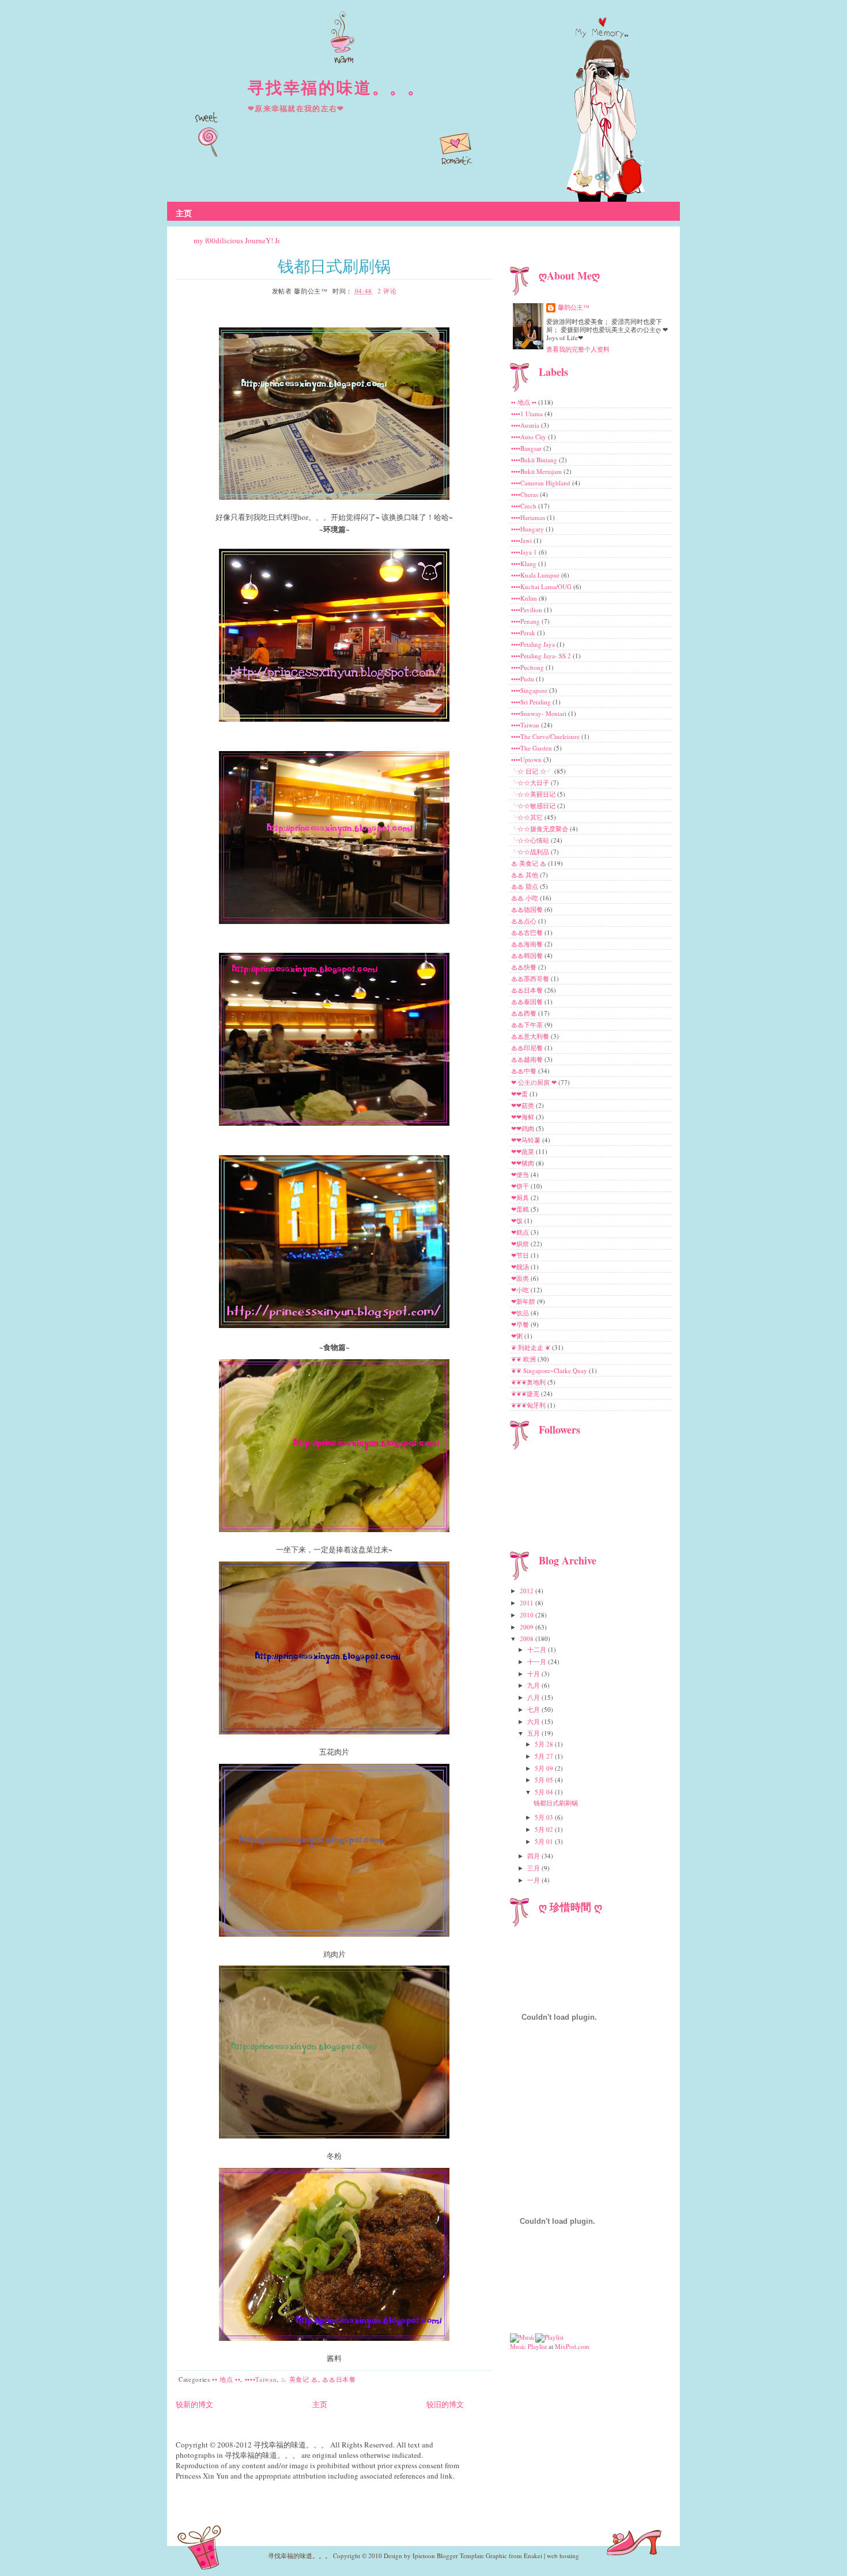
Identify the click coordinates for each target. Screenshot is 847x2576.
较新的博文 (194, 2404)
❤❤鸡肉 (523, 1128)
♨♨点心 (525, 921)
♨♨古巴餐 (528, 932)
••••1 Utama (528, 414)
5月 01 (545, 1841)
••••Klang (525, 563)
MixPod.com (572, 2346)
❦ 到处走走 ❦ (532, 1347)
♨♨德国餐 (528, 909)
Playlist (537, 2346)
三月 (534, 1868)
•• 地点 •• (226, 2379)
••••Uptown (527, 759)
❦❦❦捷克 (526, 1393)
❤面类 (521, 1278)
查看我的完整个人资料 (578, 349)
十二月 (538, 1649)
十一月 (538, 1662)
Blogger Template (460, 2556)
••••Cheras (525, 494)
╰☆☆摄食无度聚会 (540, 829)
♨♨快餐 (525, 967)
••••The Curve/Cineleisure (546, 736)
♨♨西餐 (525, 1013)
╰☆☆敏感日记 (534, 806)
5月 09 (545, 1768)
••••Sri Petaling (532, 702)
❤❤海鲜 (523, 1117)
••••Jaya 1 (525, 552)
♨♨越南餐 (528, 1059)
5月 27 (545, 1756)
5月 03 (545, 1817)
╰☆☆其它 (528, 817)
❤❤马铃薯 (527, 1140)
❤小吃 (521, 1290)
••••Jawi (522, 540)
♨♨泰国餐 (528, 1002)
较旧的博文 (445, 2404)
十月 (534, 1674)
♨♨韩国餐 (528, 955)
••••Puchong (528, 667)
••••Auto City (530, 437)
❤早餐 (521, 1324)
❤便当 (521, 1174)
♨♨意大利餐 (531, 1036)
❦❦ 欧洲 (524, 1359)
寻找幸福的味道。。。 (336, 87)
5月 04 (545, 1792)
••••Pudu (523, 679)
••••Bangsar (527, 448)
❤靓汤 (521, 1267)
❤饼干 (521, 1186)
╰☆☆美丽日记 (534, 794)
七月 (534, 1709)
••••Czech (525, 506)
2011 (528, 1603)
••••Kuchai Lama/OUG (542, 587)
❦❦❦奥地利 (529, 1382)
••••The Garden (532, 748)
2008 (528, 1638)
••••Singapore (530, 690)
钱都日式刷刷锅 (334, 266)
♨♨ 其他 (525, 875)
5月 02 (545, 1829)
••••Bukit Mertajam (537, 471)
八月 (534, 1697)
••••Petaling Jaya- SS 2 (542, 656)
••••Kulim (525, 598)
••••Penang (526, 621)
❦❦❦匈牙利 (529, 1405)
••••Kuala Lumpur (536, 575)
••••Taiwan (261, 2379)
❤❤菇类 (523, 1105)
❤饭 (518, 1221)
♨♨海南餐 (528, 944)
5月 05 (545, 1780)
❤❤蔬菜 (523, 1151)
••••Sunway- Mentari (540, 713)
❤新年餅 (524, 1301)
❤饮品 (521, 1313)
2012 (528, 1591)
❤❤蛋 (520, 1094)
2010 (528, 1615)
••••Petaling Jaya (534, 644)
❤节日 (521, 1255)
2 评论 (387, 291)
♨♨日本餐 (339, 2379)
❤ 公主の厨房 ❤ (535, 1082)
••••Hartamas (529, 517)
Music (518, 2346)
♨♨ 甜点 (525, 886)
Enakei (533, 2556)
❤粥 (518, 1336)
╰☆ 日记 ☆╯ (533, 771)
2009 (528, 1627)
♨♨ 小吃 (525, 898)
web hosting (563, 2556)
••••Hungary (528, 529)
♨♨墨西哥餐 (531, 978)
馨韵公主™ (574, 307)
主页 (184, 213)
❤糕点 (521, 1232)
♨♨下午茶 (528, 1025)
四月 (534, 1856)
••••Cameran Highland (542, 483)
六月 (534, 1721)
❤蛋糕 (521, 1209)
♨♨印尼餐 (528, 1048)
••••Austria (526, 425)
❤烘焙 (521, 1244)
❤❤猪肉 (523, 1163)
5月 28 (545, 1744)
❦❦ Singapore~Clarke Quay (550, 1370)
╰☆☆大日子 (531, 782)
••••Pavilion (528, 610)
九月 (534, 1685)
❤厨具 (521, 1198)
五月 (534, 1733)
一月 (534, 1880)
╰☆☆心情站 (531, 840)
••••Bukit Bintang (535, 460)
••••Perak (524, 633)
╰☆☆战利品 (531, 852)
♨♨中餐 (525, 1071)
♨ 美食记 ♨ (299, 2379)
